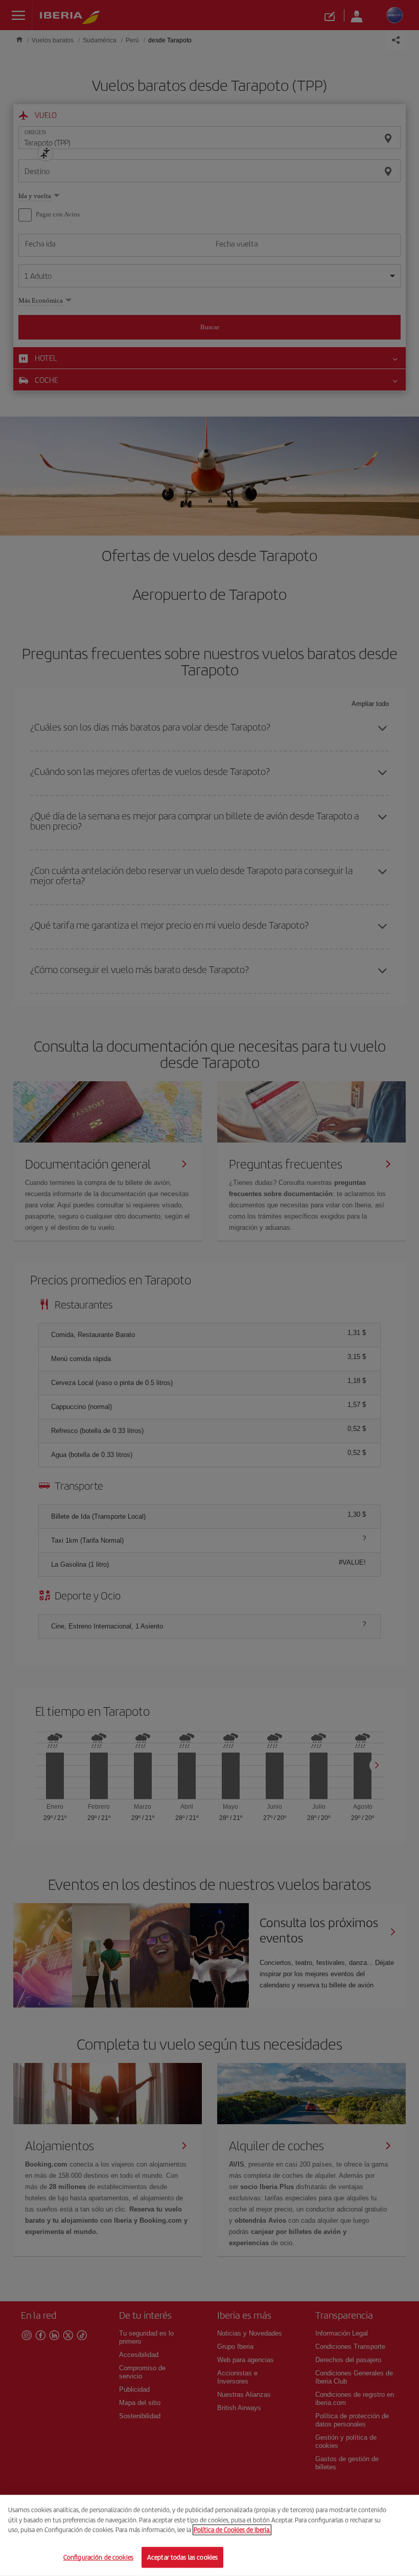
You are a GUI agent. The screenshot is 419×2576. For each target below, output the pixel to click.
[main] (209, 2535)
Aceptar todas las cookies (182, 2557)
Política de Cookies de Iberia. (232, 2530)
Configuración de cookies (98, 2557)
